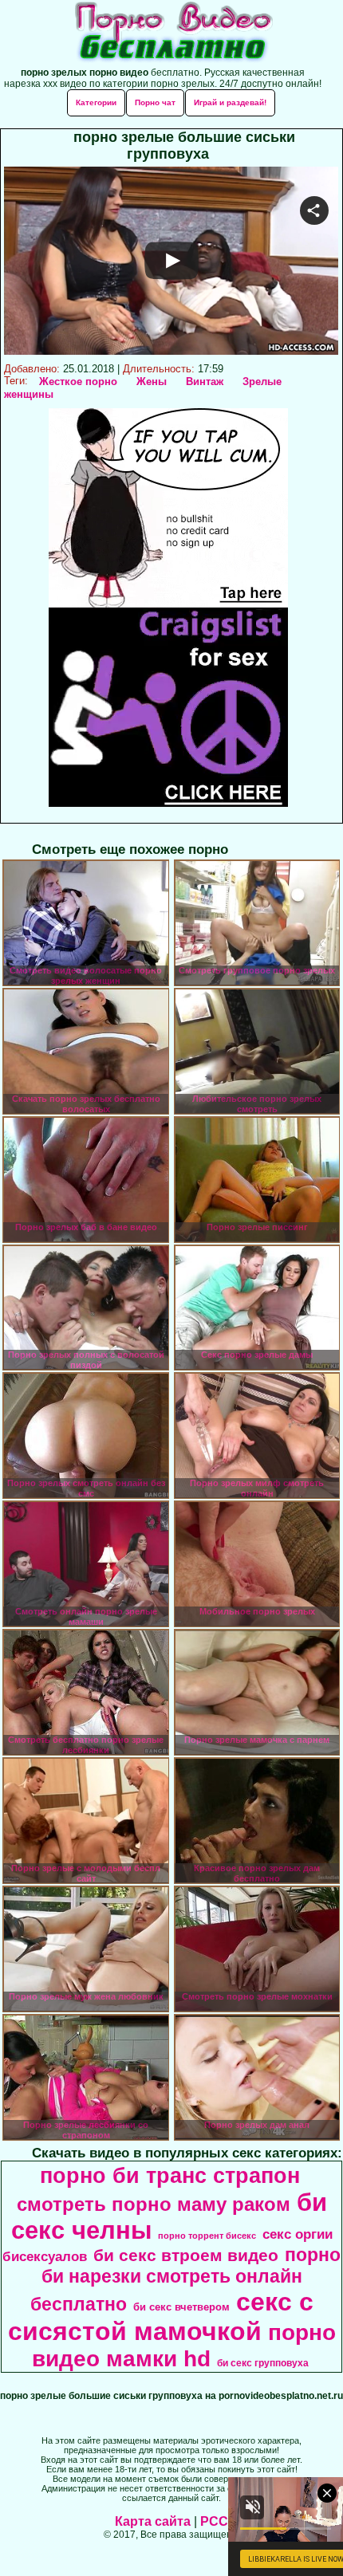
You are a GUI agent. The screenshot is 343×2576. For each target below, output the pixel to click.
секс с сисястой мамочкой (161, 2316)
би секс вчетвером (181, 2307)
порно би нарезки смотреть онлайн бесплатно (186, 2279)
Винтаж (205, 381)
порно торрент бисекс (207, 2236)
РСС (214, 2521)
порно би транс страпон (170, 2176)
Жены (152, 381)
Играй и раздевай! (230, 102)
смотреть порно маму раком (154, 2204)
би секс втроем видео (186, 2255)
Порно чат (155, 102)
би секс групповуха (263, 2363)
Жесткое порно (78, 381)
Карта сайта (153, 2521)
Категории (96, 102)
